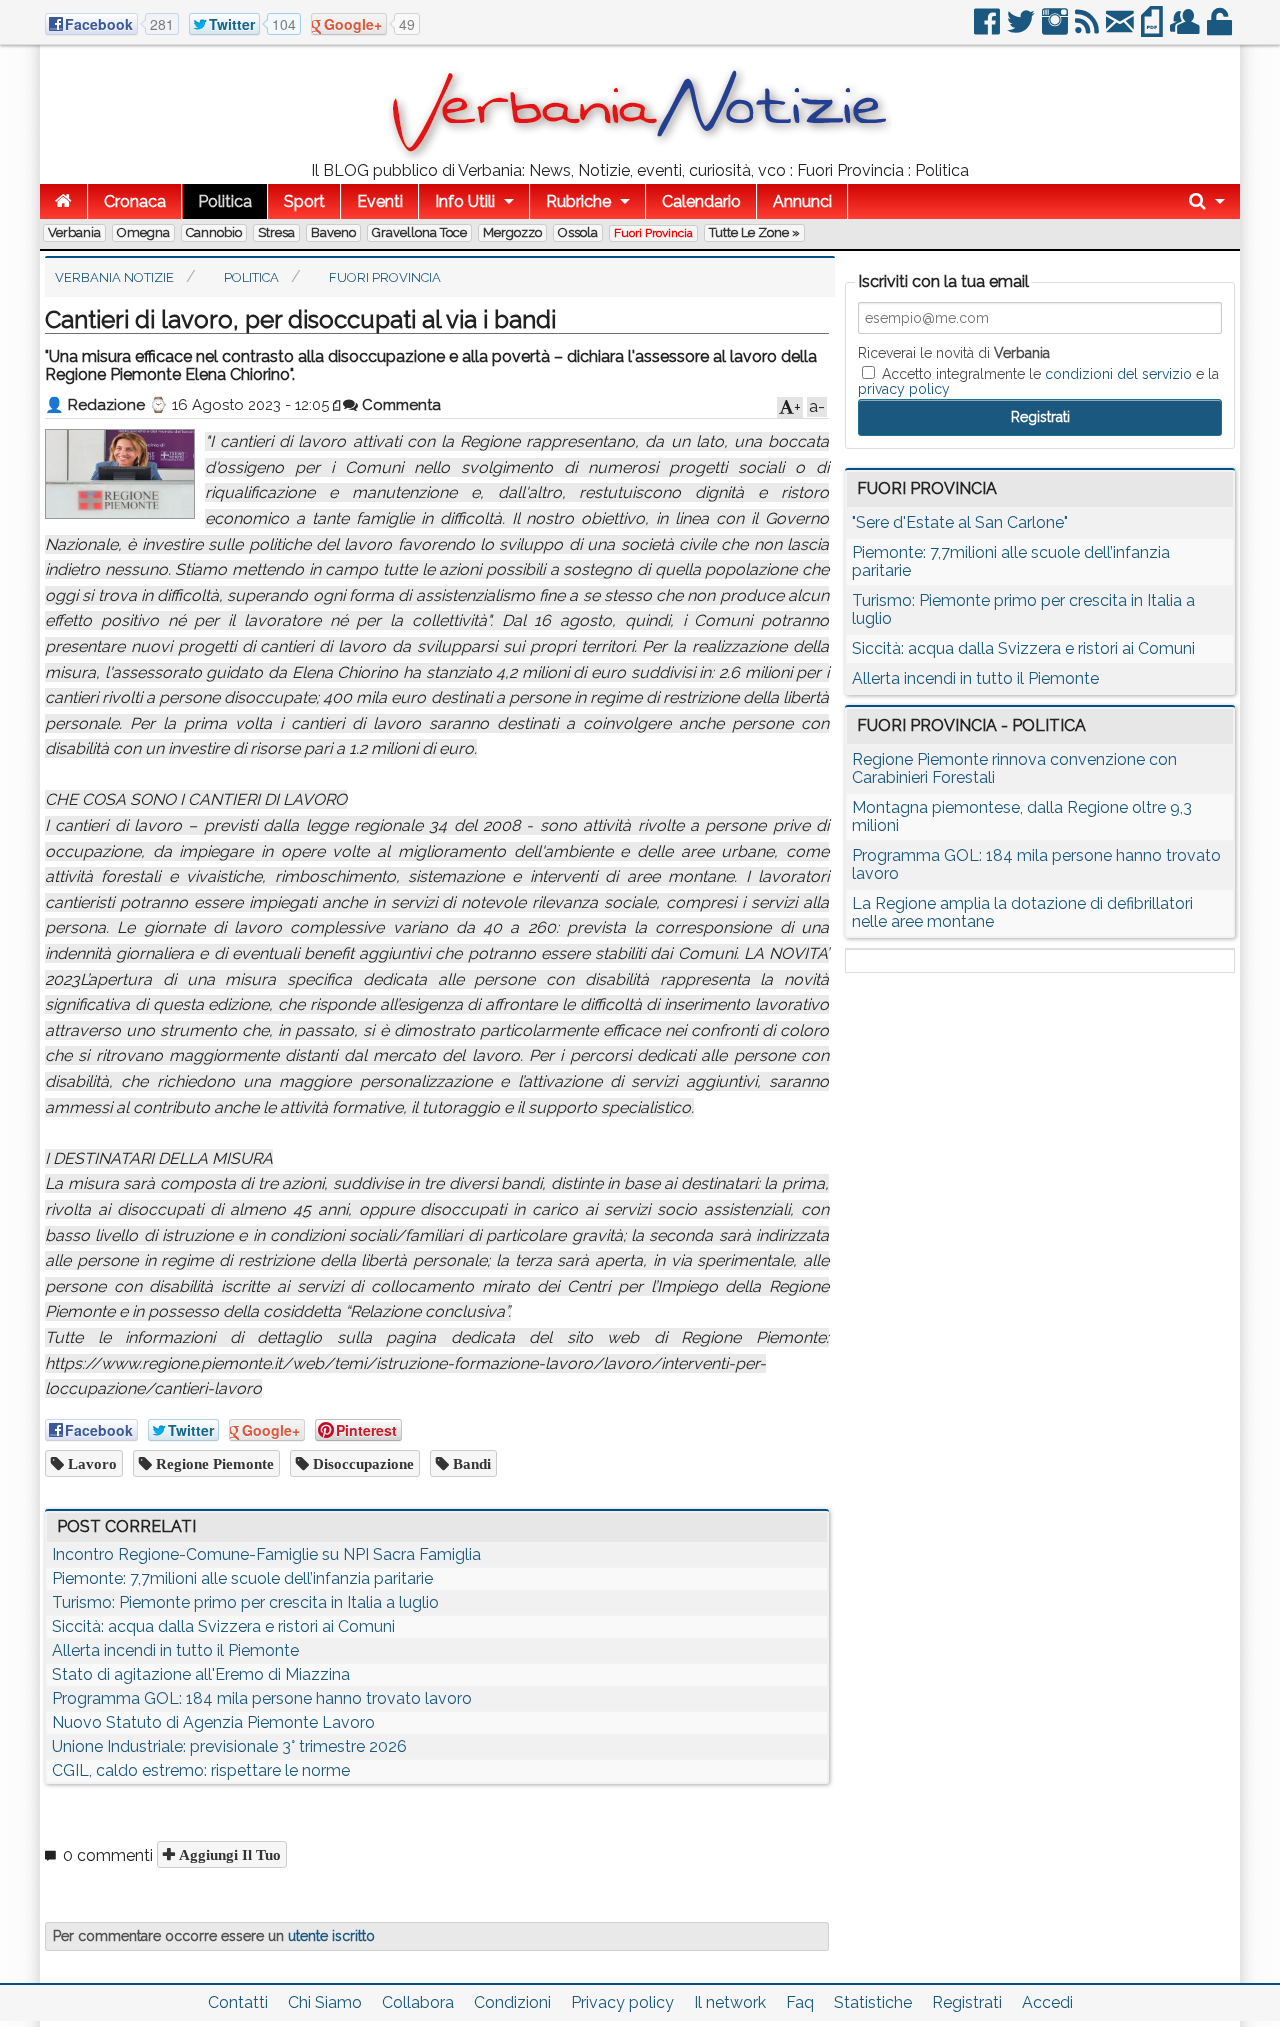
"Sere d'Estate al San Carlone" (960, 522)
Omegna (143, 232)
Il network (730, 2002)
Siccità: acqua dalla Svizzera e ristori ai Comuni (223, 1626)
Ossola (578, 232)
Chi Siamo (325, 2002)
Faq (800, 2002)
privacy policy (904, 389)
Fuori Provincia (653, 233)
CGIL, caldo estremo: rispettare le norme (201, 1770)
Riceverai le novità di (954, 353)
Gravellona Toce (419, 232)
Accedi (1047, 2002)
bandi (470, 1463)
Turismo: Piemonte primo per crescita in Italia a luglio (245, 1602)
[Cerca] (1207, 201)
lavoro (90, 1463)
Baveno (333, 232)
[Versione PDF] (1153, 29)
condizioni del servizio (1118, 374)
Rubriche (578, 201)
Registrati (967, 2002)
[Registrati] (1186, 29)
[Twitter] (1022, 29)
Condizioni (512, 2002)
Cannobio (214, 232)
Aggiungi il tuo (228, 1854)
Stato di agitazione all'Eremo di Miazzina (201, 1674)
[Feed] (1088, 29)
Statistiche (873, 2002)
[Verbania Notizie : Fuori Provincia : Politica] (640, 154)
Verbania (74, 232)
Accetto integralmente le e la (1038, 381)
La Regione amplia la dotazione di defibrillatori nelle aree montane (1022, 912)
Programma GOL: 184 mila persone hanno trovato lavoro (262, 1698)
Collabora (418, 2002)
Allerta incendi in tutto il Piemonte (175, 1650)
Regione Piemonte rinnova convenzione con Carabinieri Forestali (1014, 768)
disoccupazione (361, 1463)
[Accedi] (1221, 29)
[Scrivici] (1121, 29)
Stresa (276, 232)
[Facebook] (988, 29)
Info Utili (465, 201)
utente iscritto (331, 1936)
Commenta (399, 405)
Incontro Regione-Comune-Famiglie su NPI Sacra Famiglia (266, 1554)
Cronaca (135, 201)
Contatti (238, 2002)
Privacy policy (622, 2002)
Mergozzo (512, 232)
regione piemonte (213, 1463)
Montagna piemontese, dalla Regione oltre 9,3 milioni (1022, 816)
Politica (225, 201)
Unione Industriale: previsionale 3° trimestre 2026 (229, 1746)
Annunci (802, 201)
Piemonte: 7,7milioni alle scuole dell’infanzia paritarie (242, 1578)
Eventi (380, 201)
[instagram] (1056, 29)
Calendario (701, 201)
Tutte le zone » (754, 232)
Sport (304, 201)
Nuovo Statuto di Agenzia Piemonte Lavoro (213, 1722)
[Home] (63, 201)
